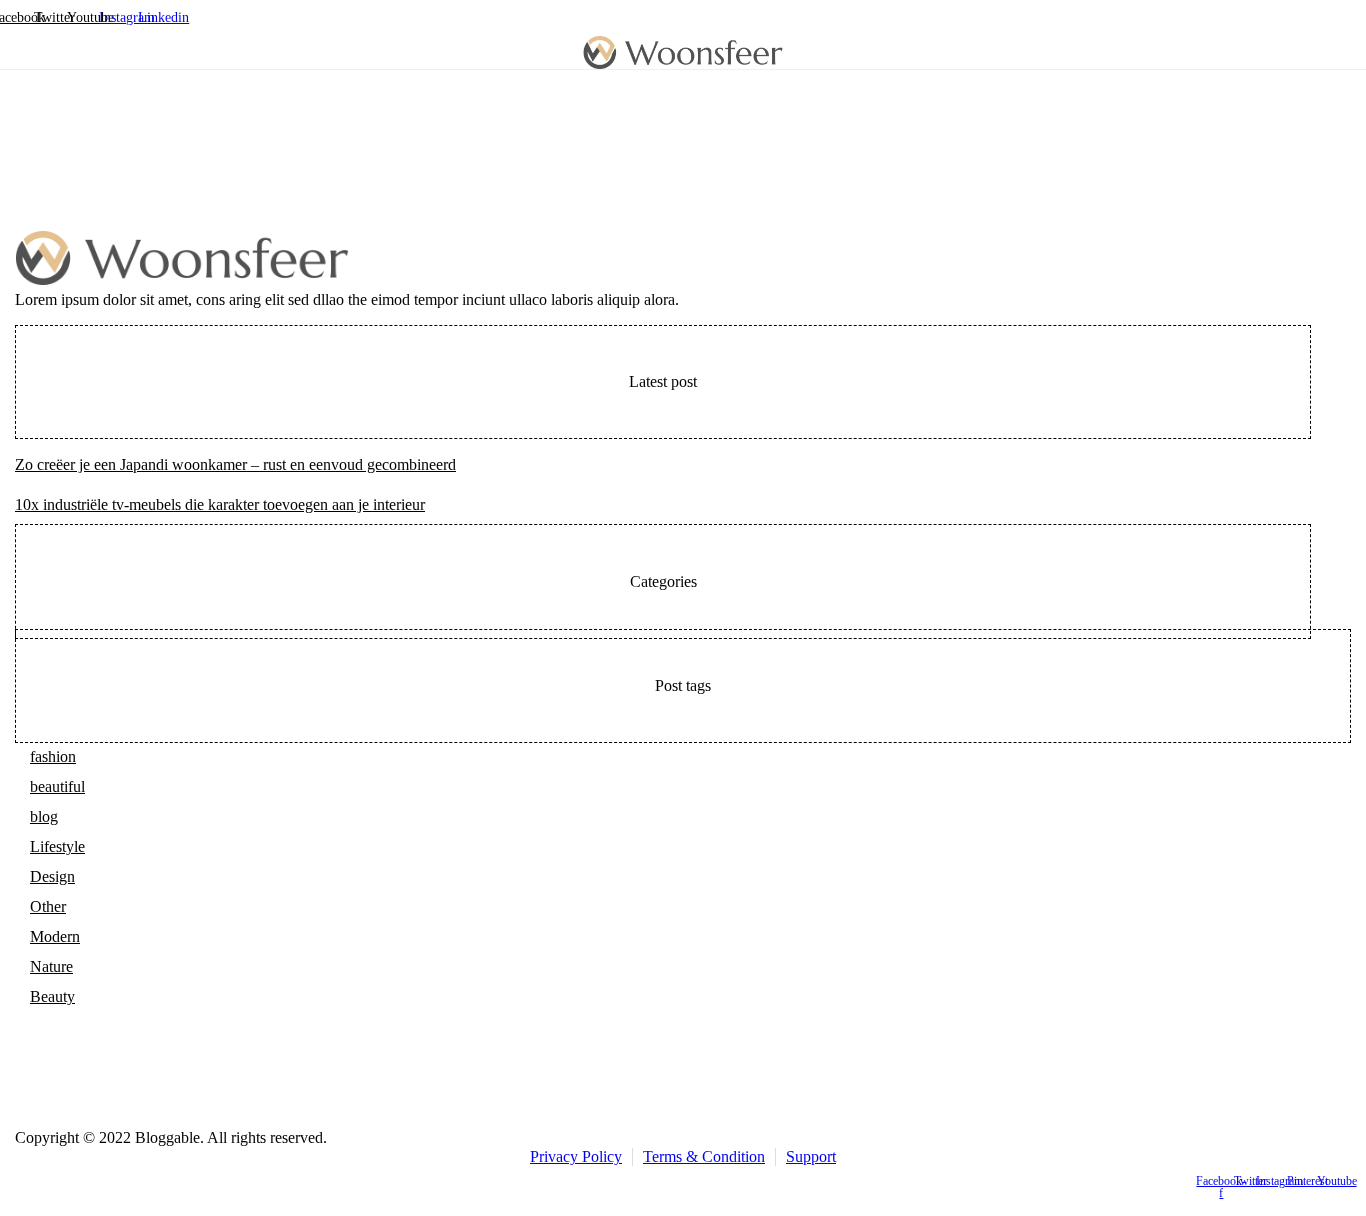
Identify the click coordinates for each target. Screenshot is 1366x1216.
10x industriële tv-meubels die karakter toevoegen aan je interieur (220, 504)
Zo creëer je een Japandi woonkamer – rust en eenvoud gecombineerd (235, 464)
